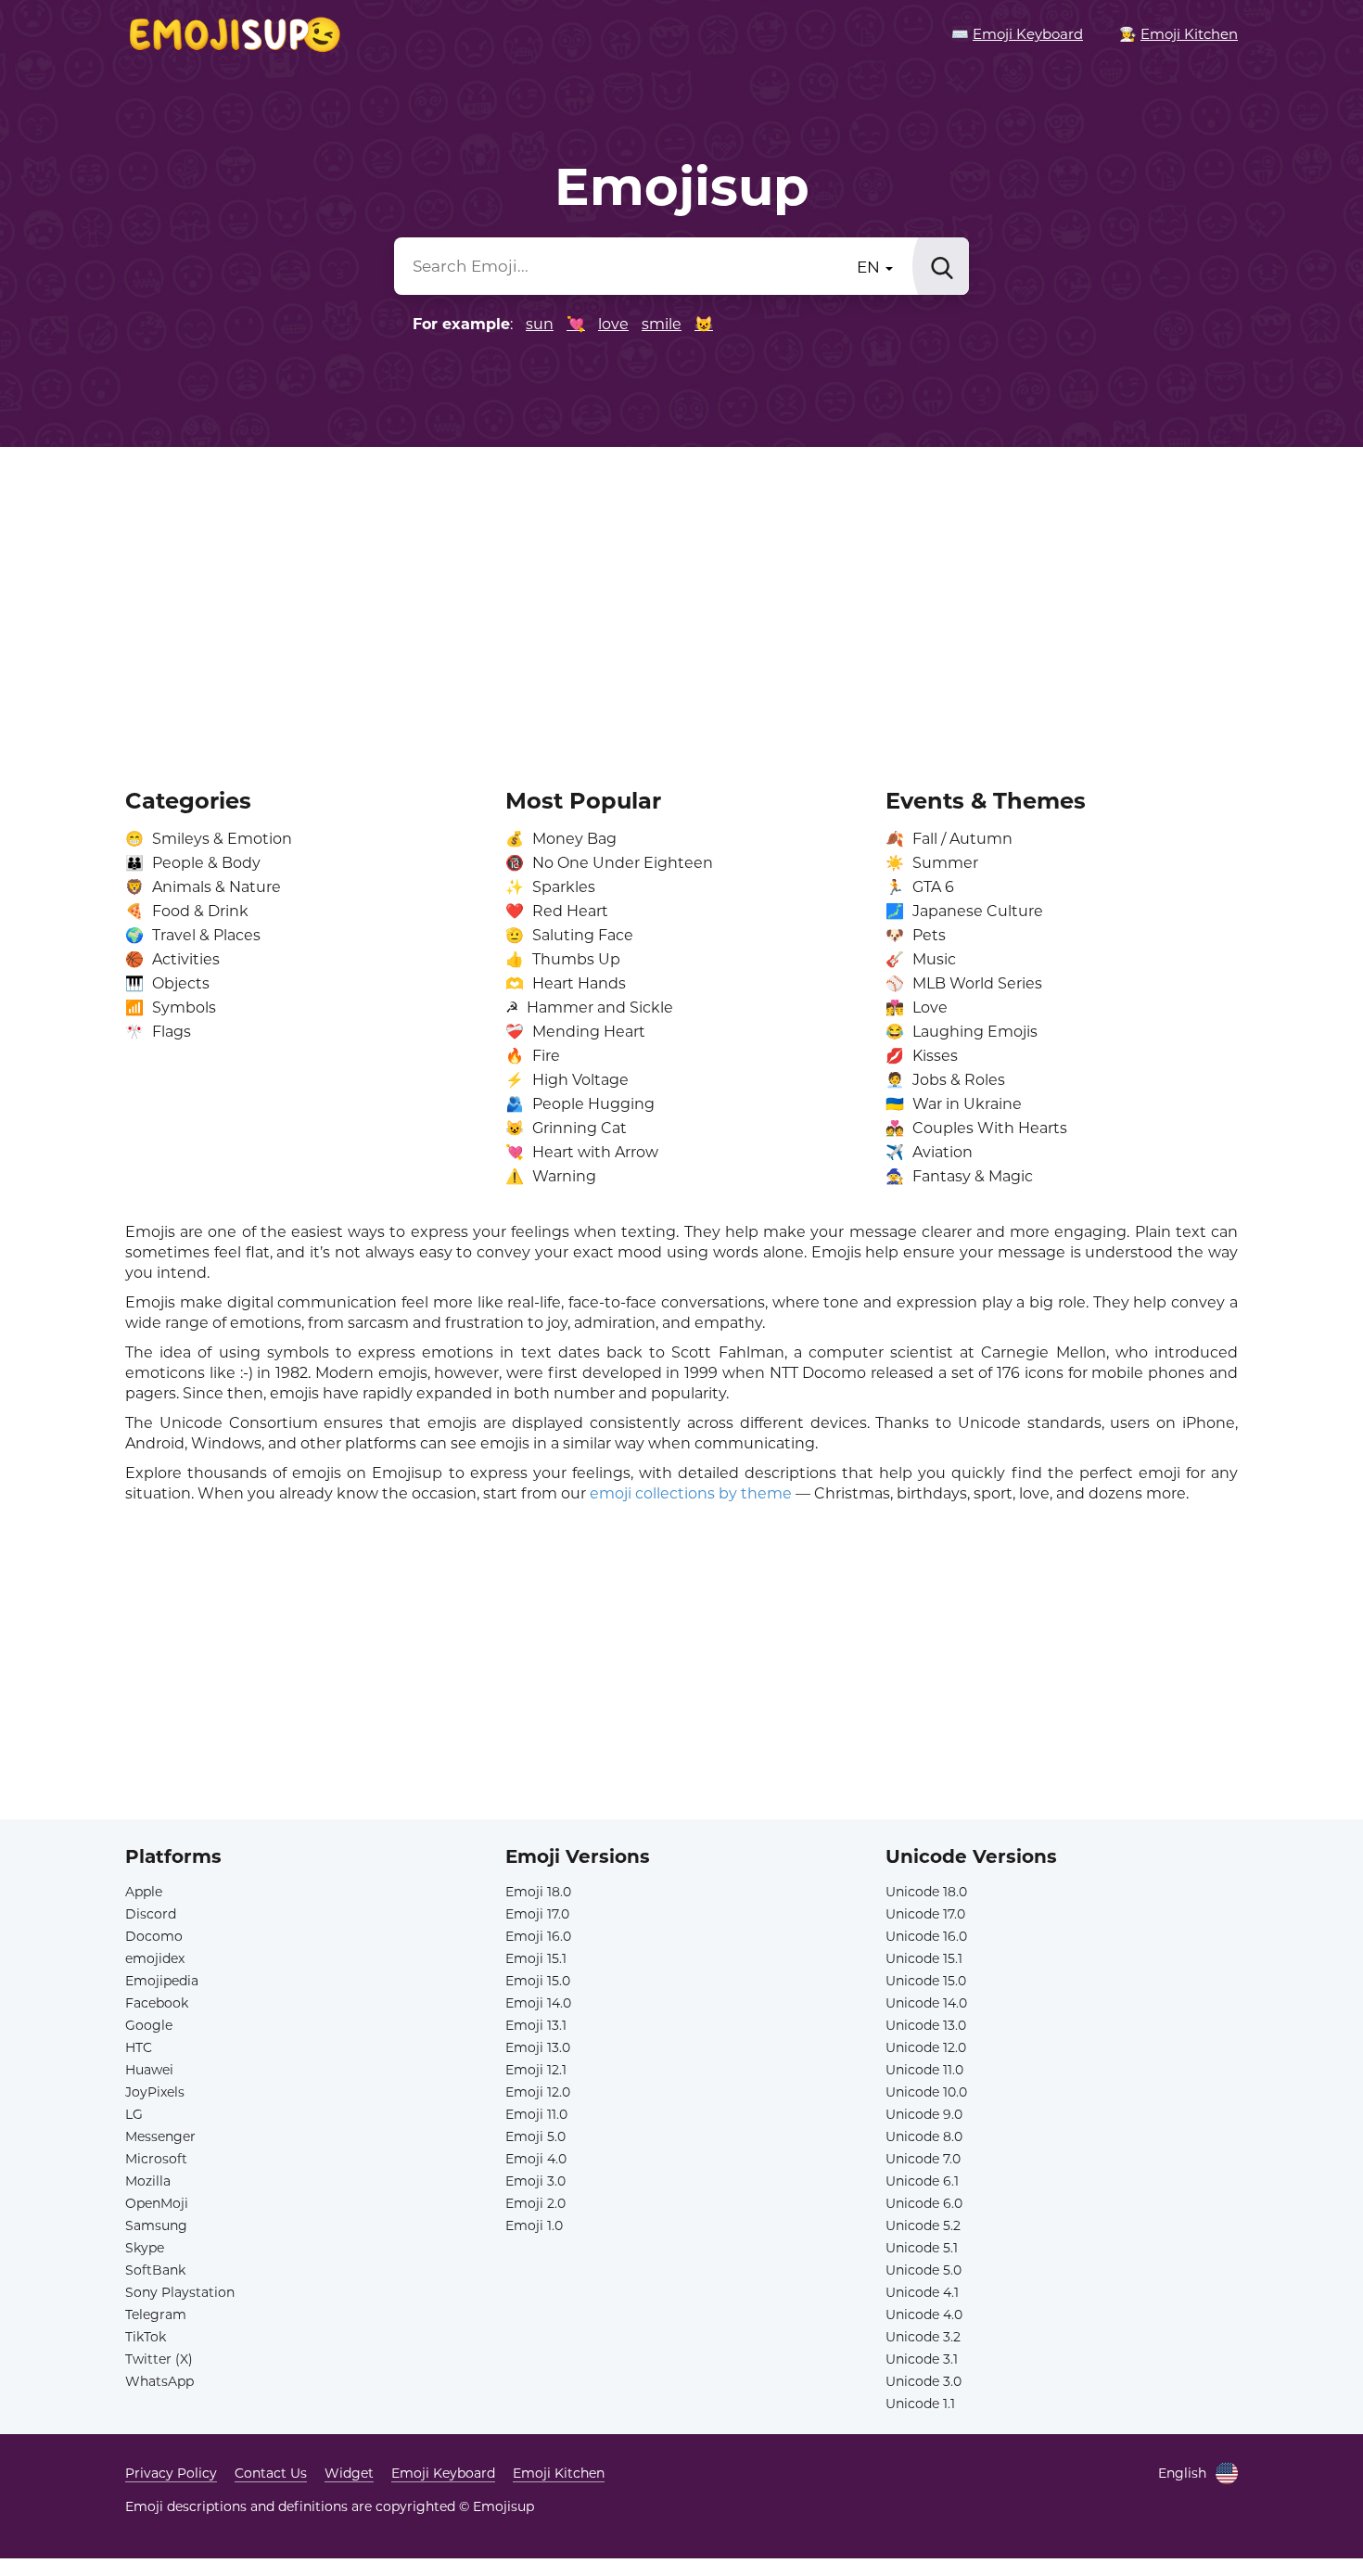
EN (870, 267)
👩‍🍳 (1178, 34)
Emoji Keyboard (443, 2473)
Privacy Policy (171, 2473)
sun (540, 324)
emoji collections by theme (691, 1493)
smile (662, 324)
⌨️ (1017, 34)
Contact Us (271, 2473)
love (613, 324)
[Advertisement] (681, 605)
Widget (349, 2473)
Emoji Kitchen (559, 2473)
